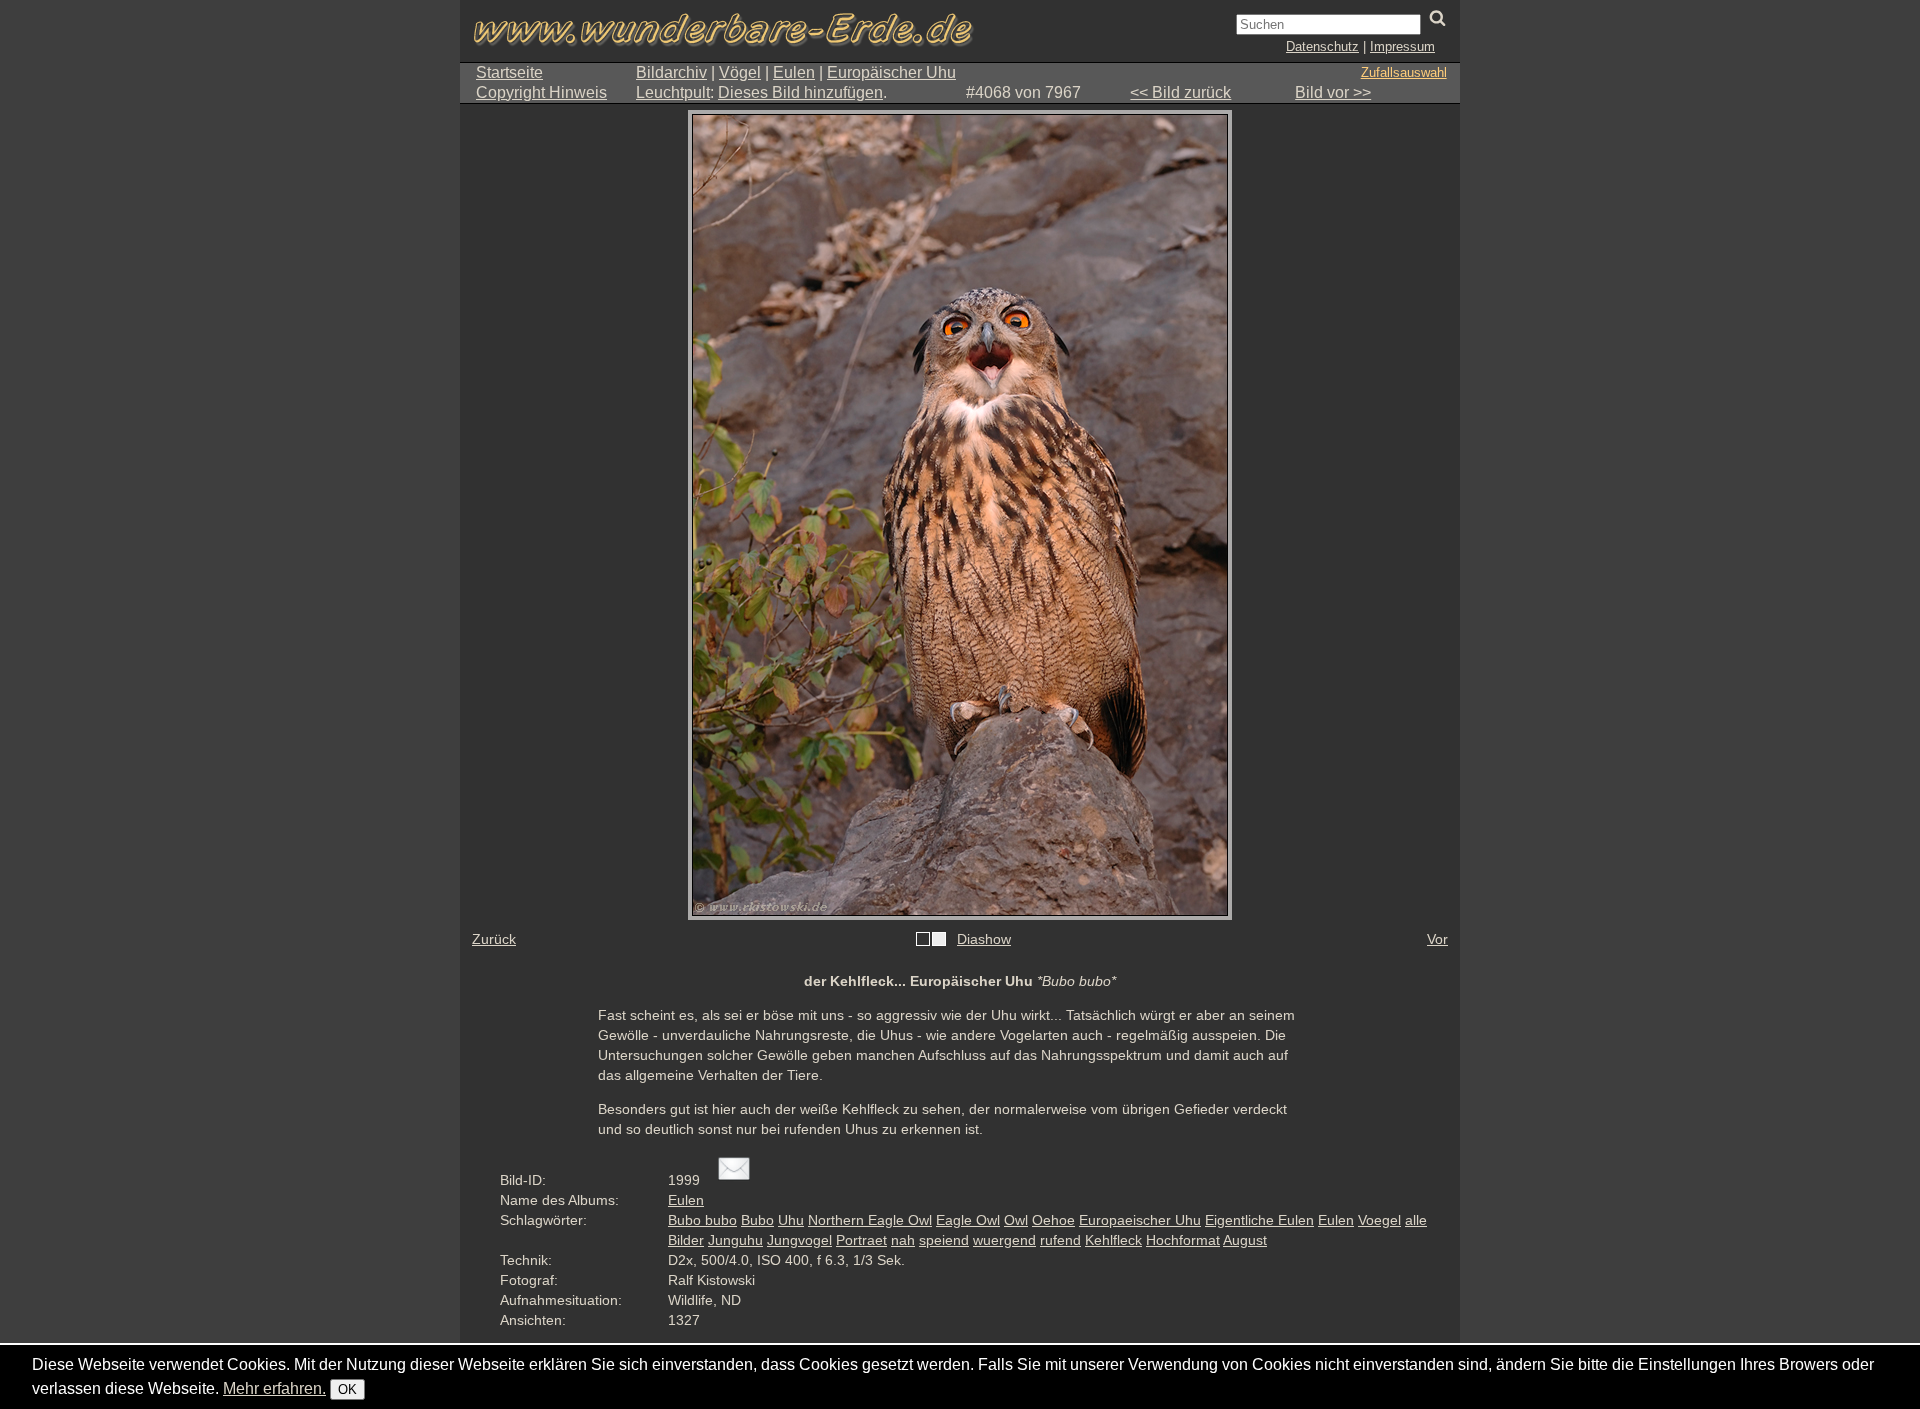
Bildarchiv (671, 72)
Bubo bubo (702, 1220)
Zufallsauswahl (1404, 72)
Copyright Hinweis (541, 92)
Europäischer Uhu (891, 72)
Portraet (861, 1240)
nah (903, 1240)
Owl (1016, 1220)
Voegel (1379, 1220)
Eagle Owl (968, 1220)
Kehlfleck (1113, 1240)
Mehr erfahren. (274, 1388)
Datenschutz (1322, 46)
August (1245, 1240)
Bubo (757, 1220)
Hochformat (1183, 1240)
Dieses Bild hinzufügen (800, 92)
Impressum (1402, 46)
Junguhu (735, 1240)
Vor (1437, 939)
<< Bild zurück (1180, 92)
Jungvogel (799, 1240)
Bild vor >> (1333, 92)
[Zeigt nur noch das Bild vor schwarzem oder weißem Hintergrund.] (931, 940)
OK (347, 1389)
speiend (944, 1240)
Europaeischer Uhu (1140, 1220)
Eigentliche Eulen (1259, 1220)
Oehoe (1053, 1220)
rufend (1060, 1240)
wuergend (1004, 1240)
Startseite (509, 72)
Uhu (791, 1220)
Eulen (794, 72)
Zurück (494, 939)
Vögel (740, 72)
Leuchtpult (673, 92)
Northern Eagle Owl (870, 1220)
